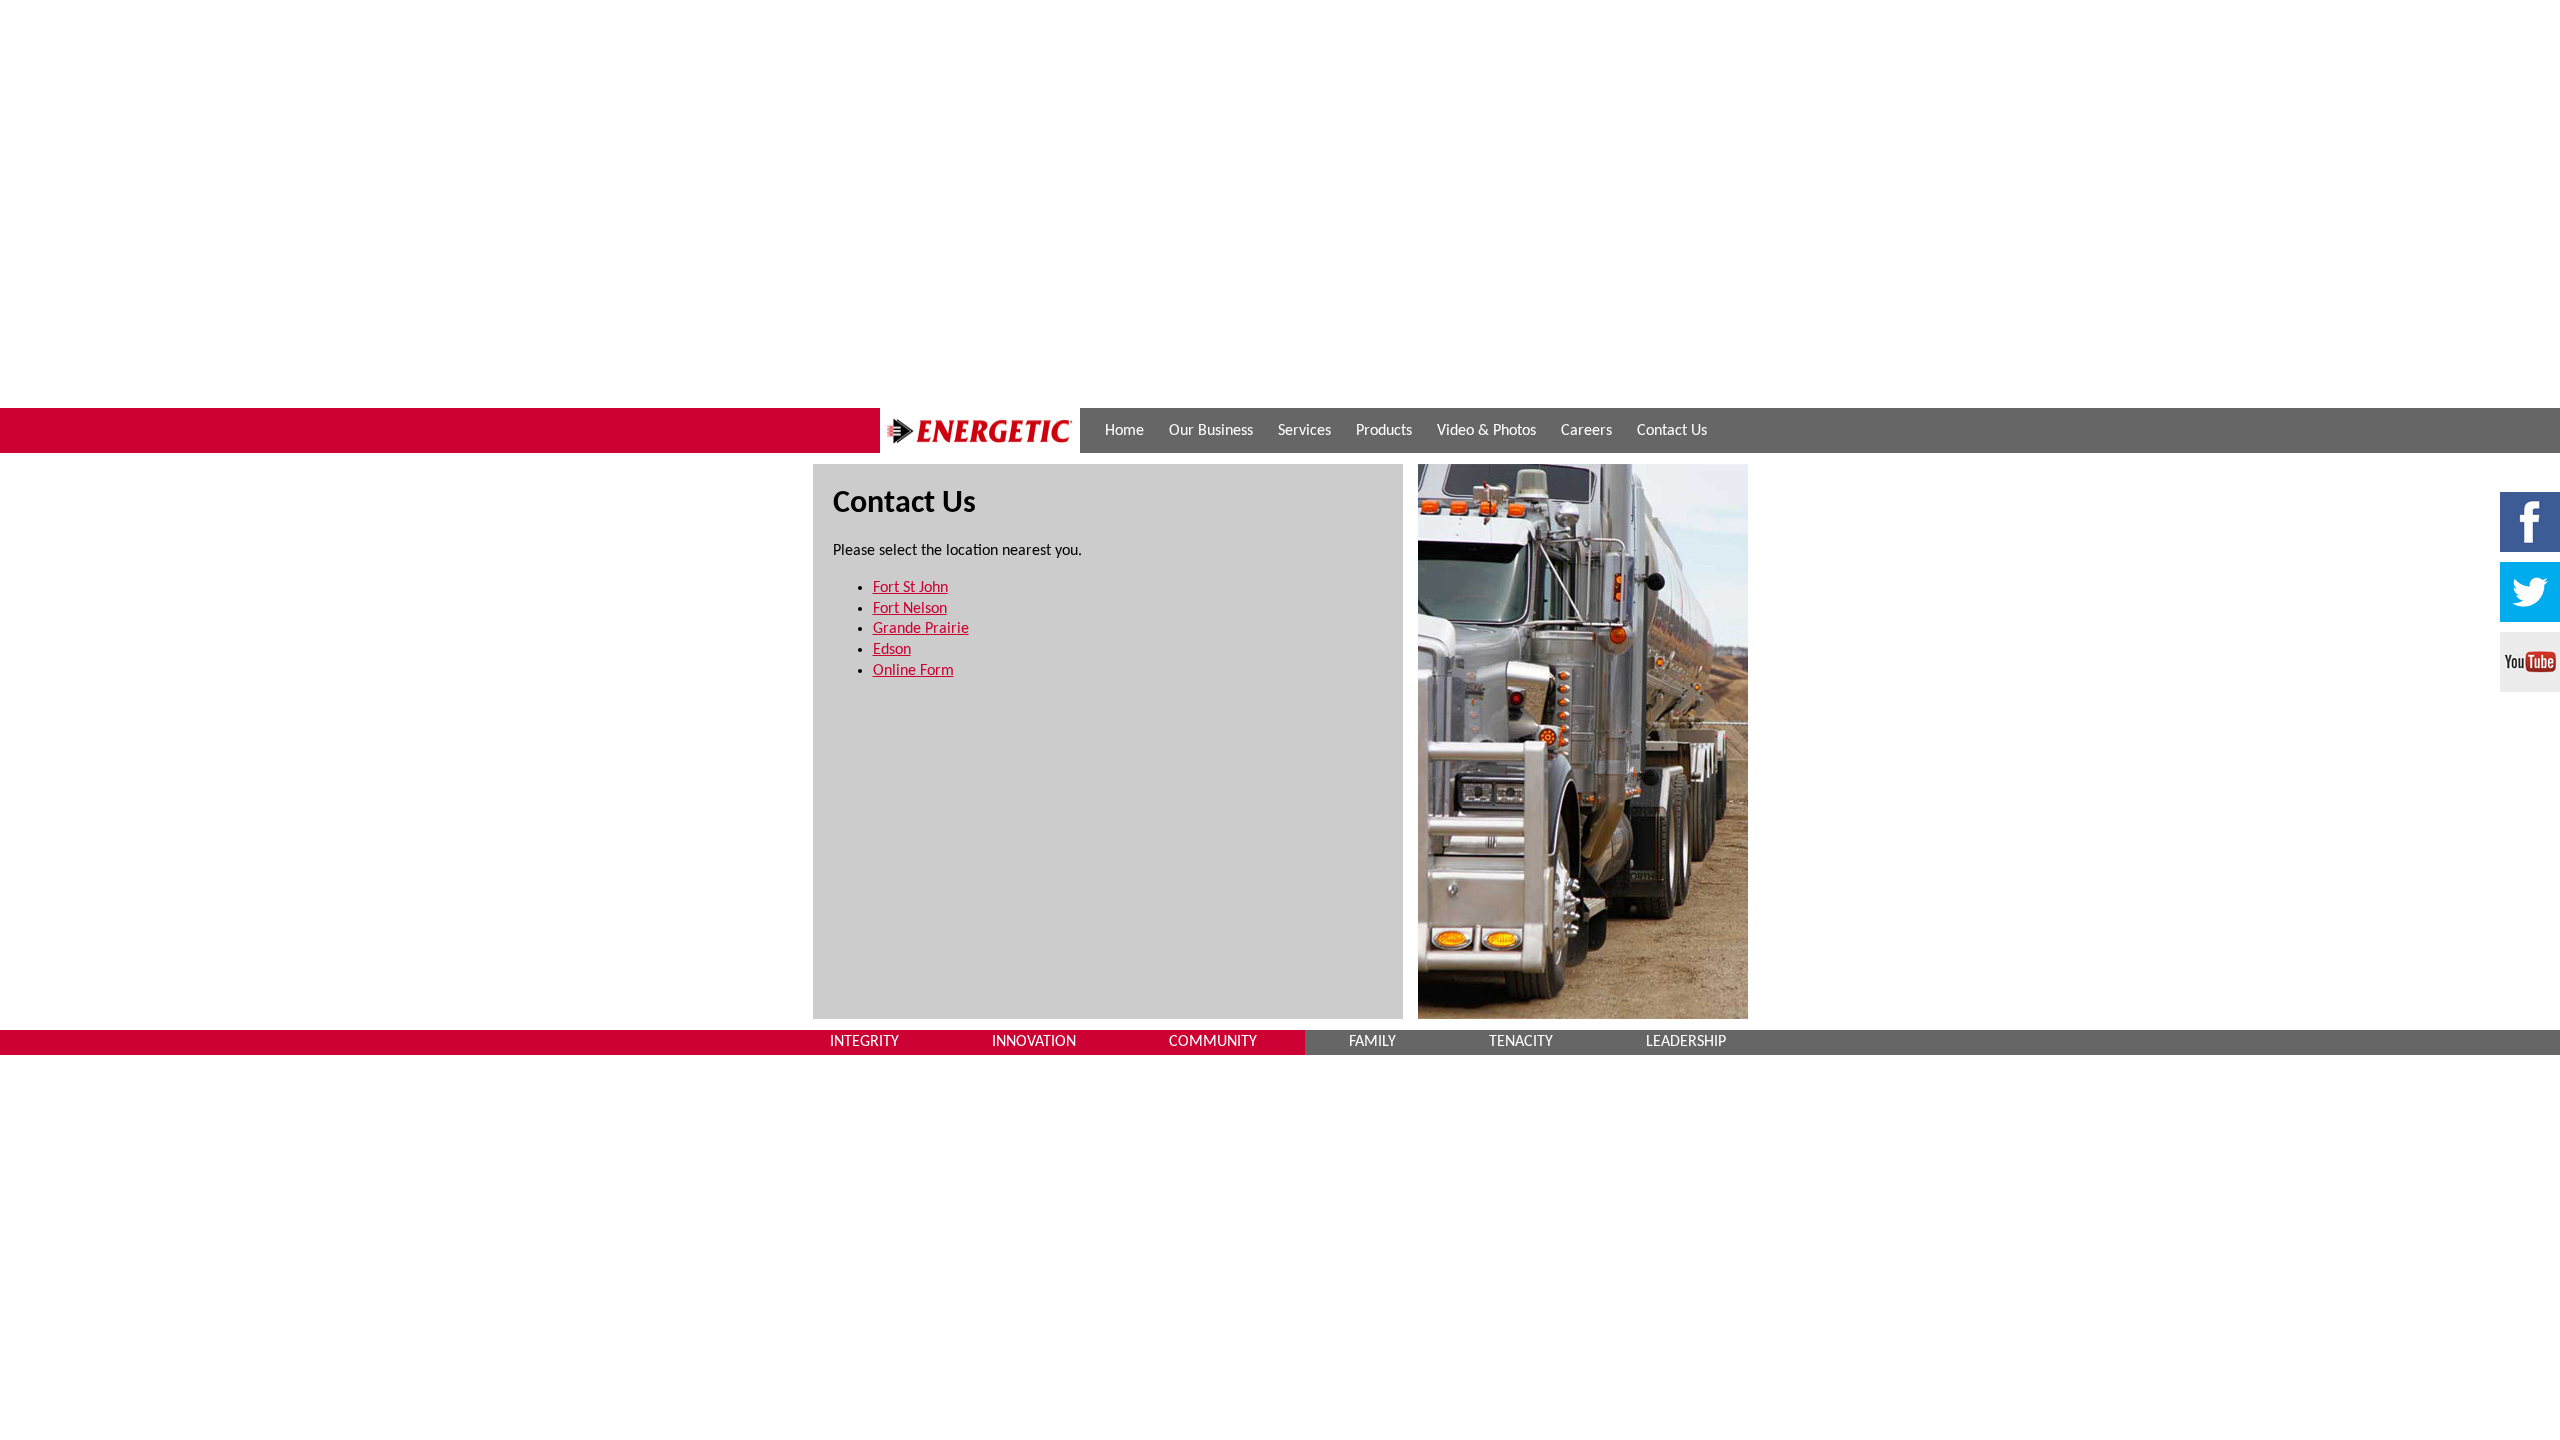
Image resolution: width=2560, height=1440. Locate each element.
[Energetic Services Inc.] (980, 449)
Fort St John (910, 588)
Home (1124, 431)
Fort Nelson (910, 609)
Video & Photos (1486, 431)
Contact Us (1672, 431)
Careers (1586, 431)
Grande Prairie (921, 629)
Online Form (913, 671)
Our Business (1211, 431)
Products (1384, 431)
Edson (892, 650)
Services (1304, 431)
